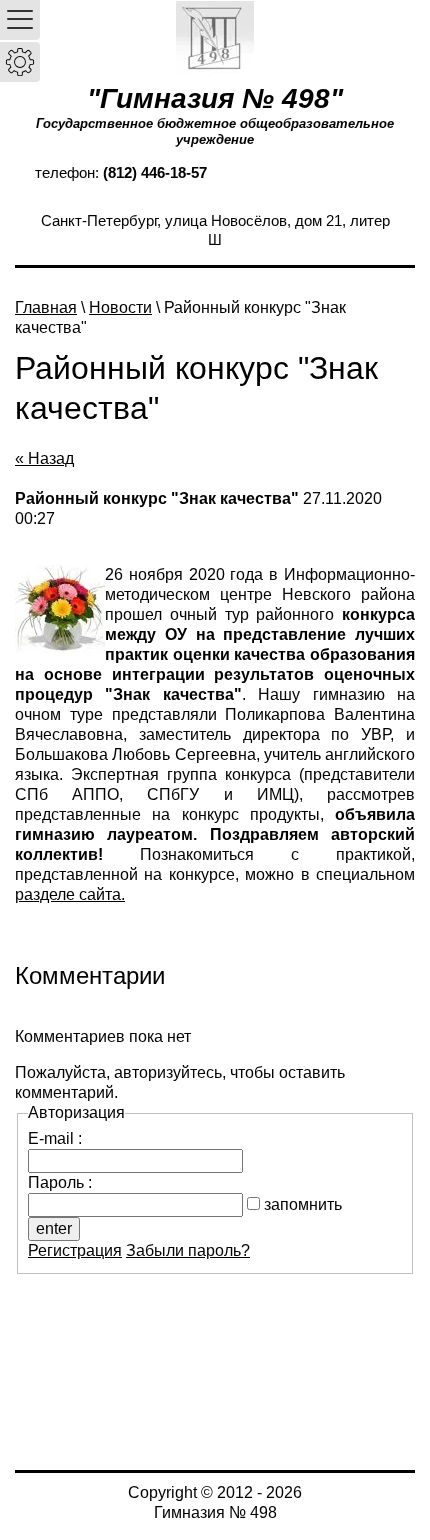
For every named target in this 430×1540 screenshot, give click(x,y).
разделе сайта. (70, 894)
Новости (120, 307)
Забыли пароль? (188, 1250)
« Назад (44, 458)
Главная (46, 307)
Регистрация (75, 1250)
